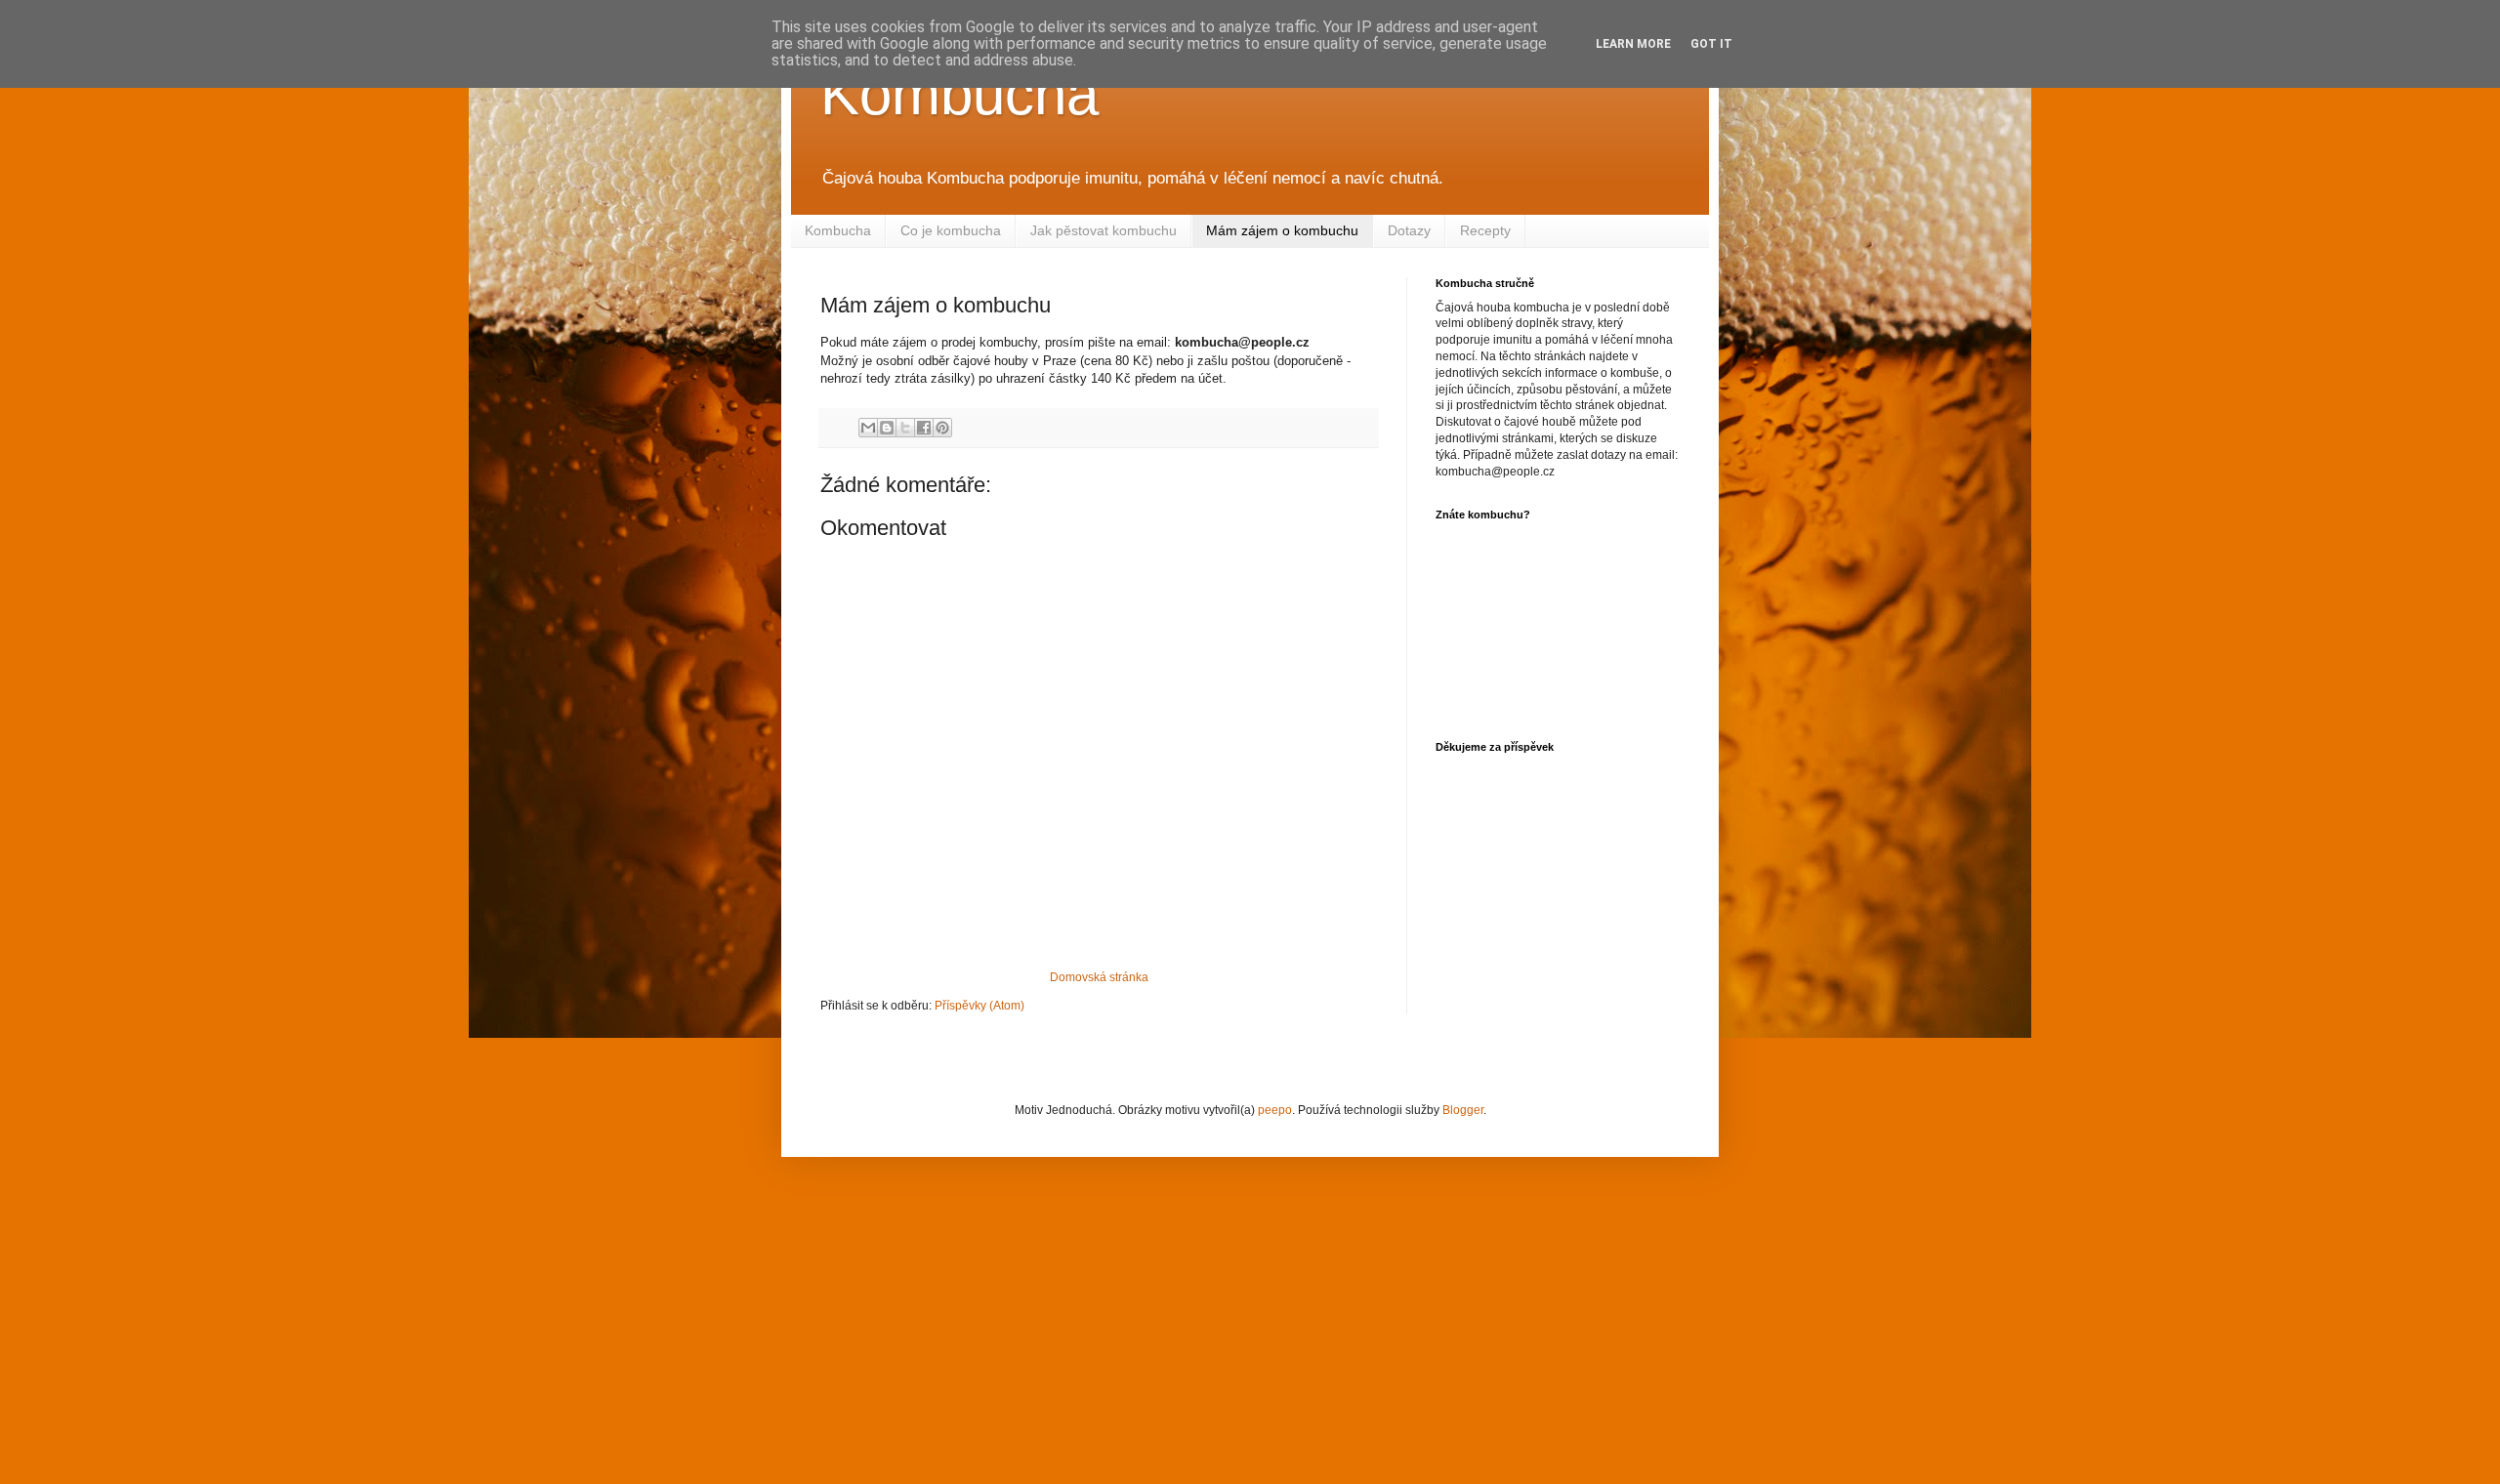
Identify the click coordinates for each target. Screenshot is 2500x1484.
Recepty (1485, 230)
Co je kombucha (951, 230)
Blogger (1463, 1110)
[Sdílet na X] (905, 428)
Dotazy (1409, 230)
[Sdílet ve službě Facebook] (924, 428)
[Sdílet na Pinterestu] (942, 428)
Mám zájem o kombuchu (1282, 230)
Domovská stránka (1099, 977)
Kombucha (959, 94)
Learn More (1633, 44)
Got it (1711, 44)
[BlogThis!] (887, 428)
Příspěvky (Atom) (979, 1006)
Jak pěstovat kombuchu (1104, 230)
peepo (1275, 1110)
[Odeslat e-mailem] (868, 428)
